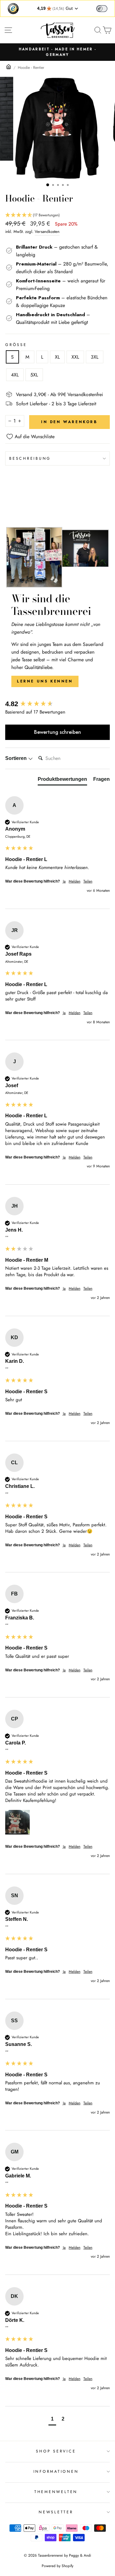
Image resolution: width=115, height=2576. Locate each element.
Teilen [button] (88, 881)
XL (57, 357)
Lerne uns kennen (45, 681)
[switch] (102, 9)
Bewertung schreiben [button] (57, 732)
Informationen (56, 2472)
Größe (16, 345)
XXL (75, 357)
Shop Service (56, 2451)
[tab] (62, 781)
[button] (57, 215)
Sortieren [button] (17, 758)
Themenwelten (56, 2492)
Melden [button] (75, 881)
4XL (15, 375)
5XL (34, 375)
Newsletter (56, 2512)
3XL (95, 357)
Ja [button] (64, 881)
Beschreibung (30, 458)
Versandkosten (47, 232)
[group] (57, 704)
